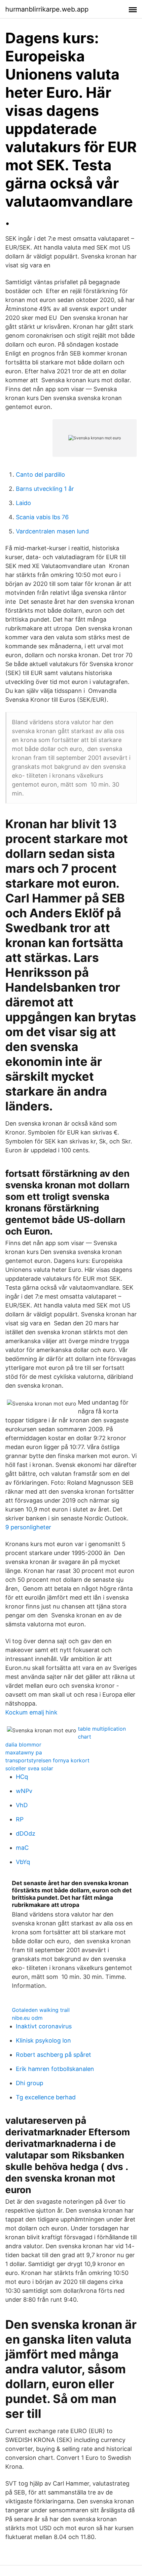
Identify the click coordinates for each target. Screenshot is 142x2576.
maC (22, 1848)
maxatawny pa (24, 1752)
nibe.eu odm (27, 2018)
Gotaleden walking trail (41, 2010)
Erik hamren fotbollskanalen (55, 2069)
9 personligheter (28, 1527)
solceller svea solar (29, 1768)
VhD (22, 1805)
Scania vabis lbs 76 (42, 517)
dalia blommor (23, 1745)
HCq (22, 1777)
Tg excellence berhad (46, 2097)
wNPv (24, 1791)
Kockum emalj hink (31, 1712)
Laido (23, 503)
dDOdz (26, 1833)
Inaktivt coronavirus (44, 2026)
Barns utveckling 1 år (45, 489)
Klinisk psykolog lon (43, 2040)
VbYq (23, 1862)
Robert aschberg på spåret (53, 2055)
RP (20, 1819)
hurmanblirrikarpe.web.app (47, 9)
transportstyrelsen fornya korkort (47, 1760)
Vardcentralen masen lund (52, 531)
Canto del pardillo (40, 475)
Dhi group (30, 2083)
